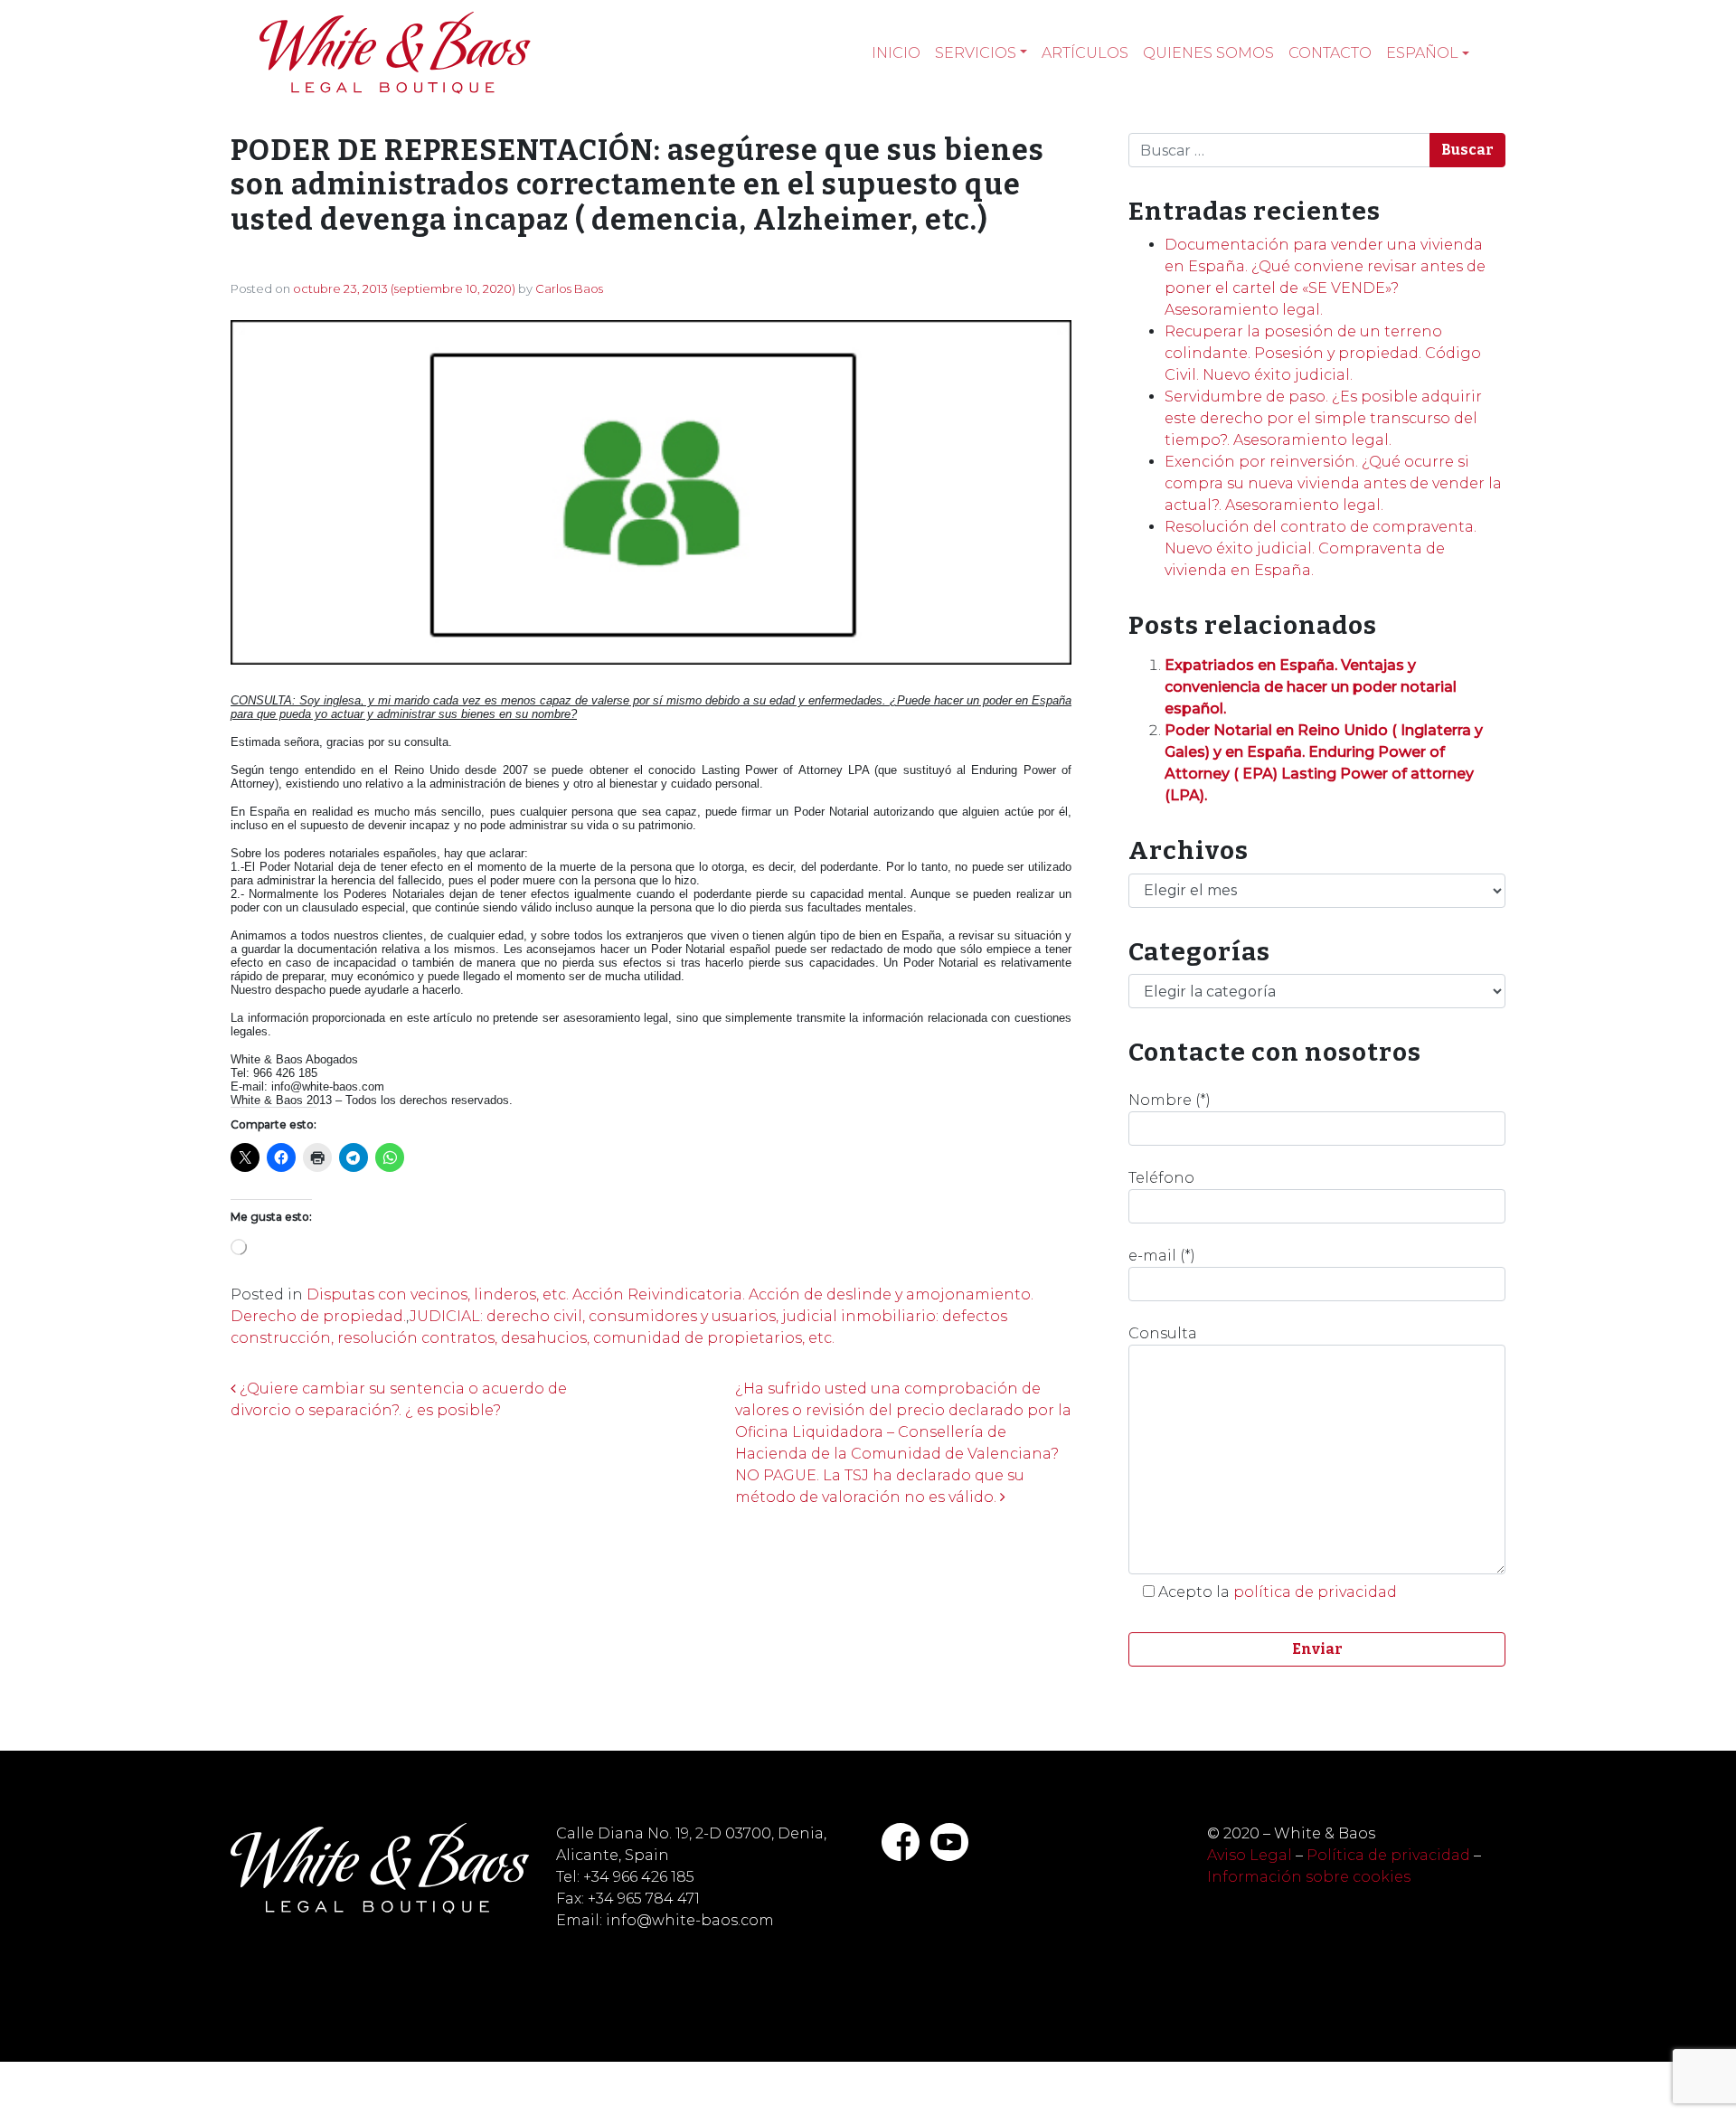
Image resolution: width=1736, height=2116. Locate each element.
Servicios (976, 53)
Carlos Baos (569, 288)
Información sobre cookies (1309, 1877)
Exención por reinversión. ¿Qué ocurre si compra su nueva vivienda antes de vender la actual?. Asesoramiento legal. (1333, 483)
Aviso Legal (1250, 1855)
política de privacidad (1315, 1592)
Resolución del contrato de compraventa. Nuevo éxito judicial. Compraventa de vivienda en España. (1321, 548)
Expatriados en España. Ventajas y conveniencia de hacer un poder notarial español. (1311, 687)
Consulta (1163, 1333)
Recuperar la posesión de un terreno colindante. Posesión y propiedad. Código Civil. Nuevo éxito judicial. (1323, 353)
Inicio (896, 53)
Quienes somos (1208, 53)
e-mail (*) (1162, 1256)
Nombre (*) (1170, 1100)
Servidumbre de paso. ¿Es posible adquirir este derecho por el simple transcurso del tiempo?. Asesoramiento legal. (1323, 418)
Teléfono (1161, 1178)
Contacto (1330, 53)
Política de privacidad (1388, 1855)
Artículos (1085, 53)
